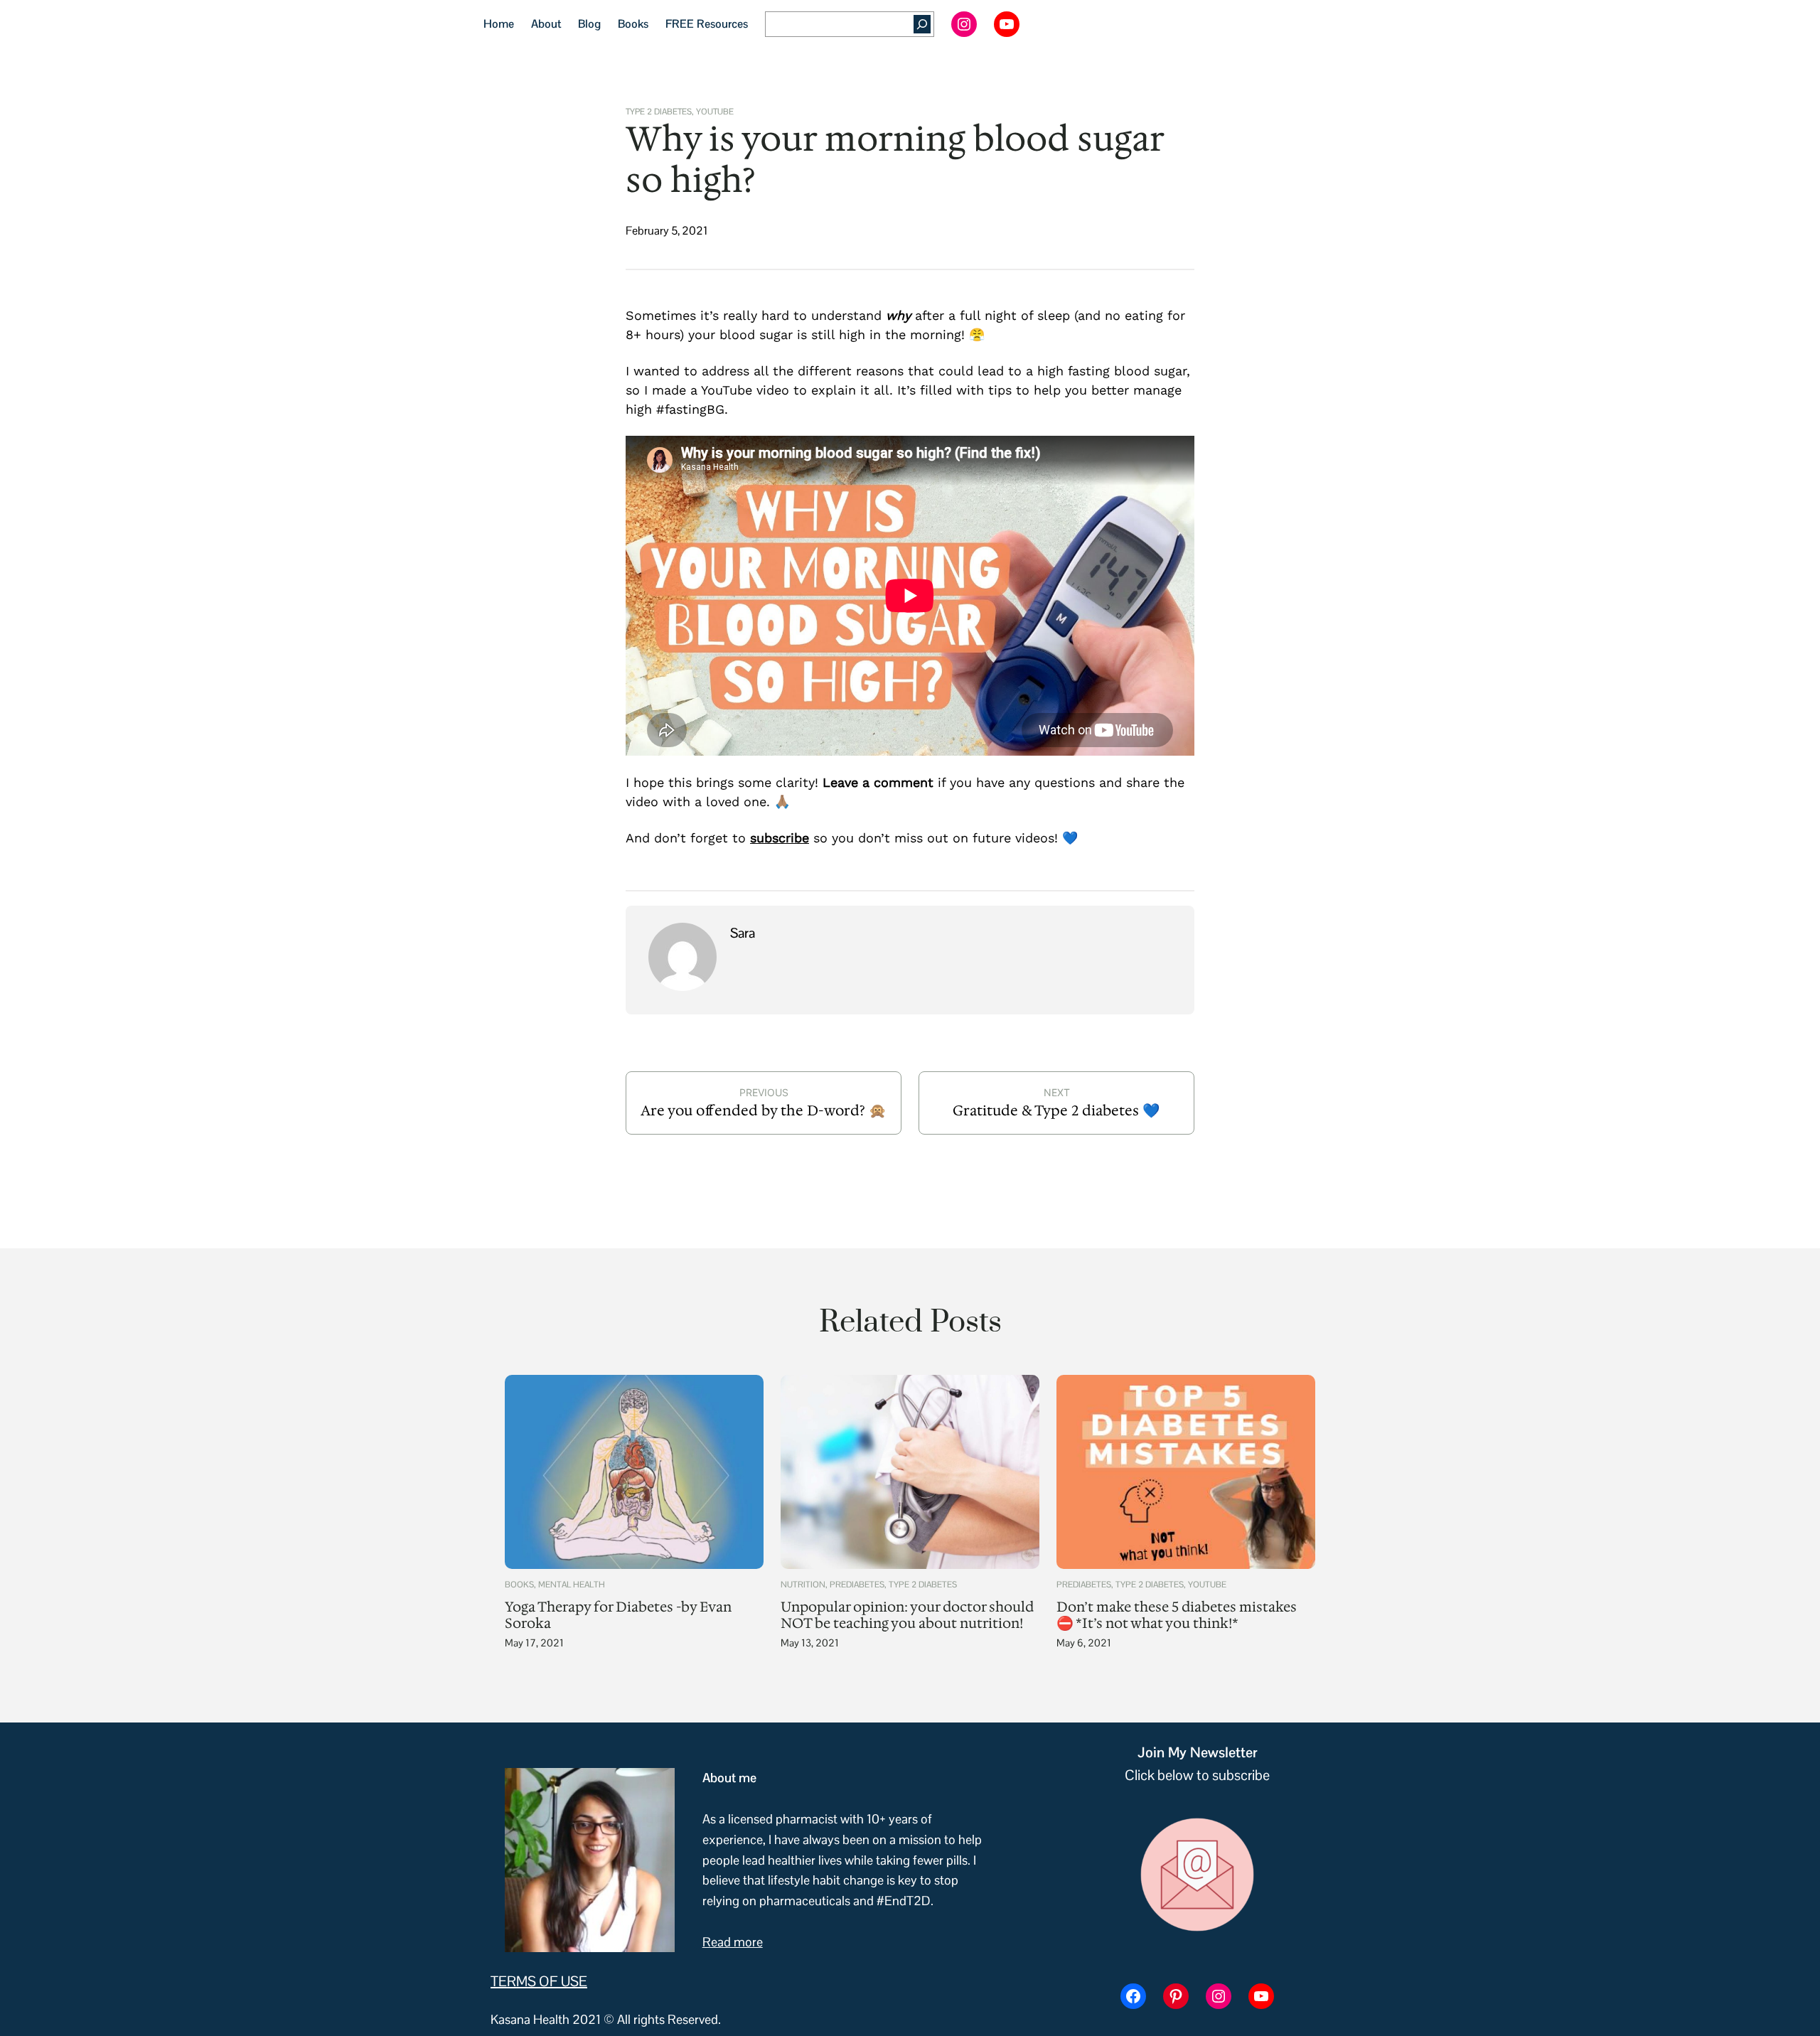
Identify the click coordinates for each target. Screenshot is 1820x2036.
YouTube (715, 111)
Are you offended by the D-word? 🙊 (764, 1110)
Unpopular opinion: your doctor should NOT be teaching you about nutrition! (907, 1615)
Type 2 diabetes (659, 111)
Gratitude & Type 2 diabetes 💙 (1056, 1110)
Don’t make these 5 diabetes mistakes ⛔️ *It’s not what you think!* (1177, 1615)
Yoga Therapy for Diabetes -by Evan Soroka (618, 1615)
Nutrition (803, 1585)
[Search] (922, 24)
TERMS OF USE (539, 1981)
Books (519, 1585)
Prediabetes (857, 1585)
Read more (733, 1942)
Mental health (572, 1585)
